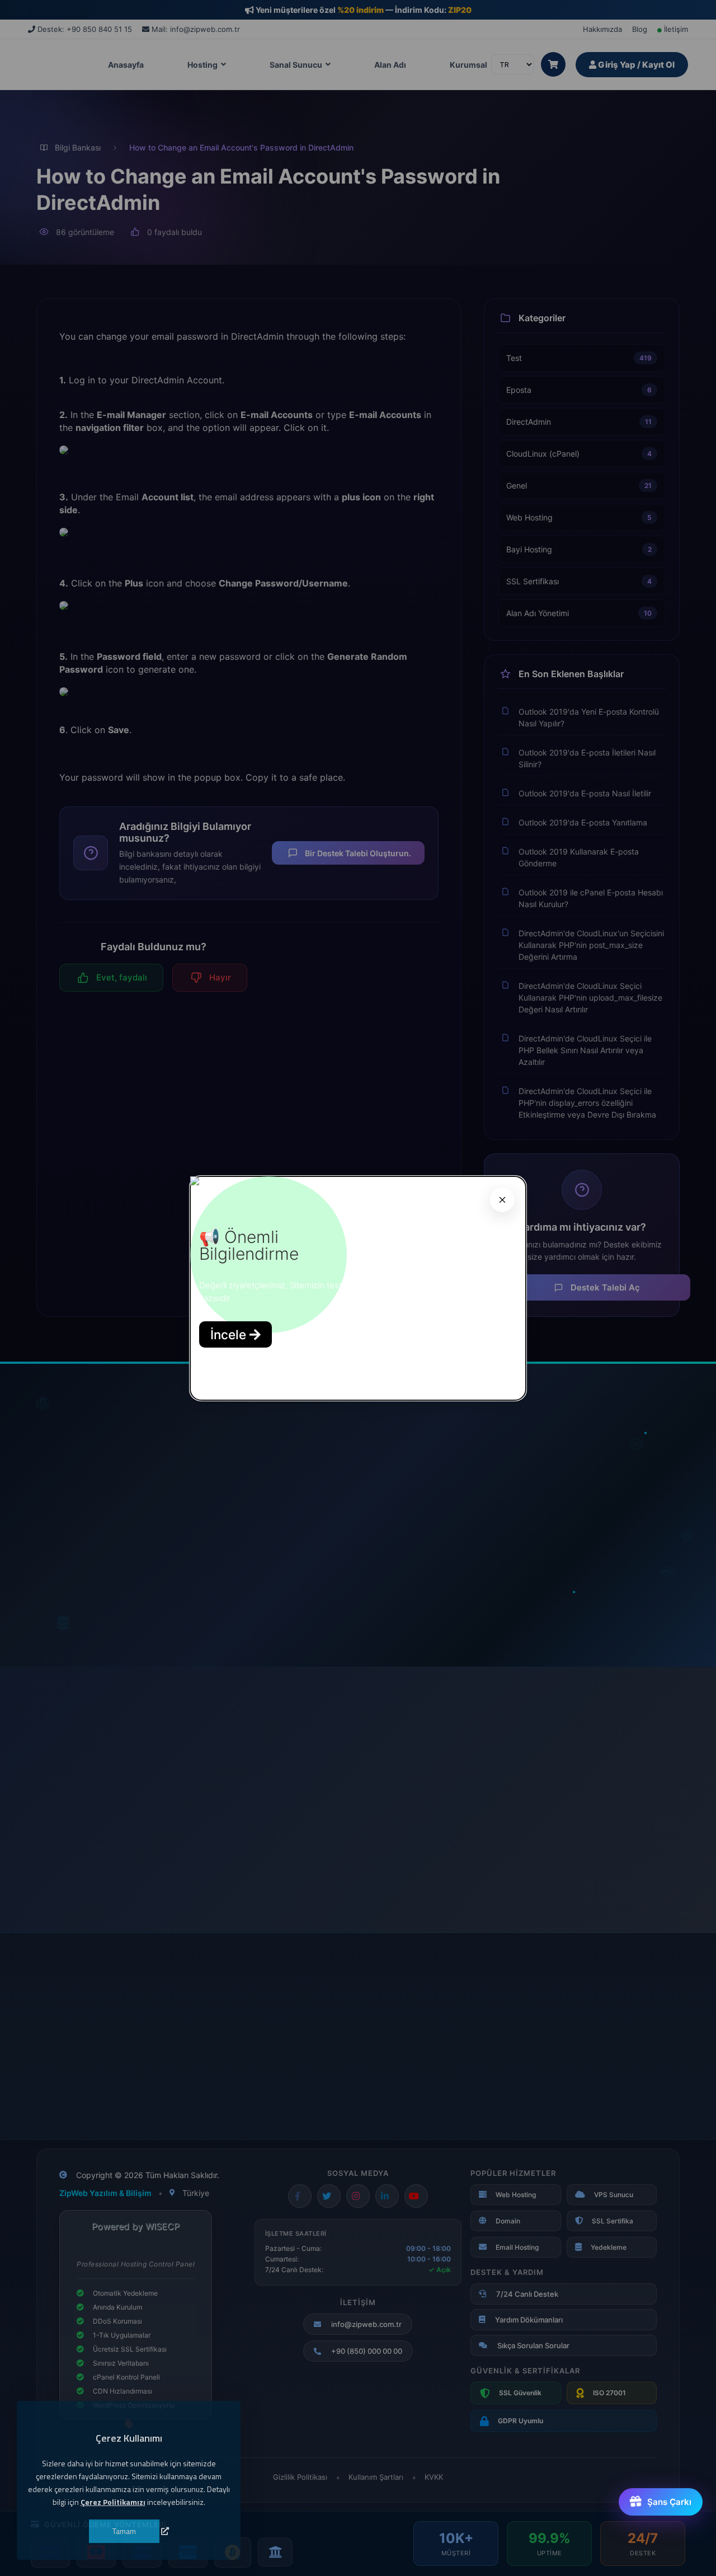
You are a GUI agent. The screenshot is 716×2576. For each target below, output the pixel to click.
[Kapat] (502, 1200)
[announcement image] (195, 1182)
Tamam (124, 2530)
